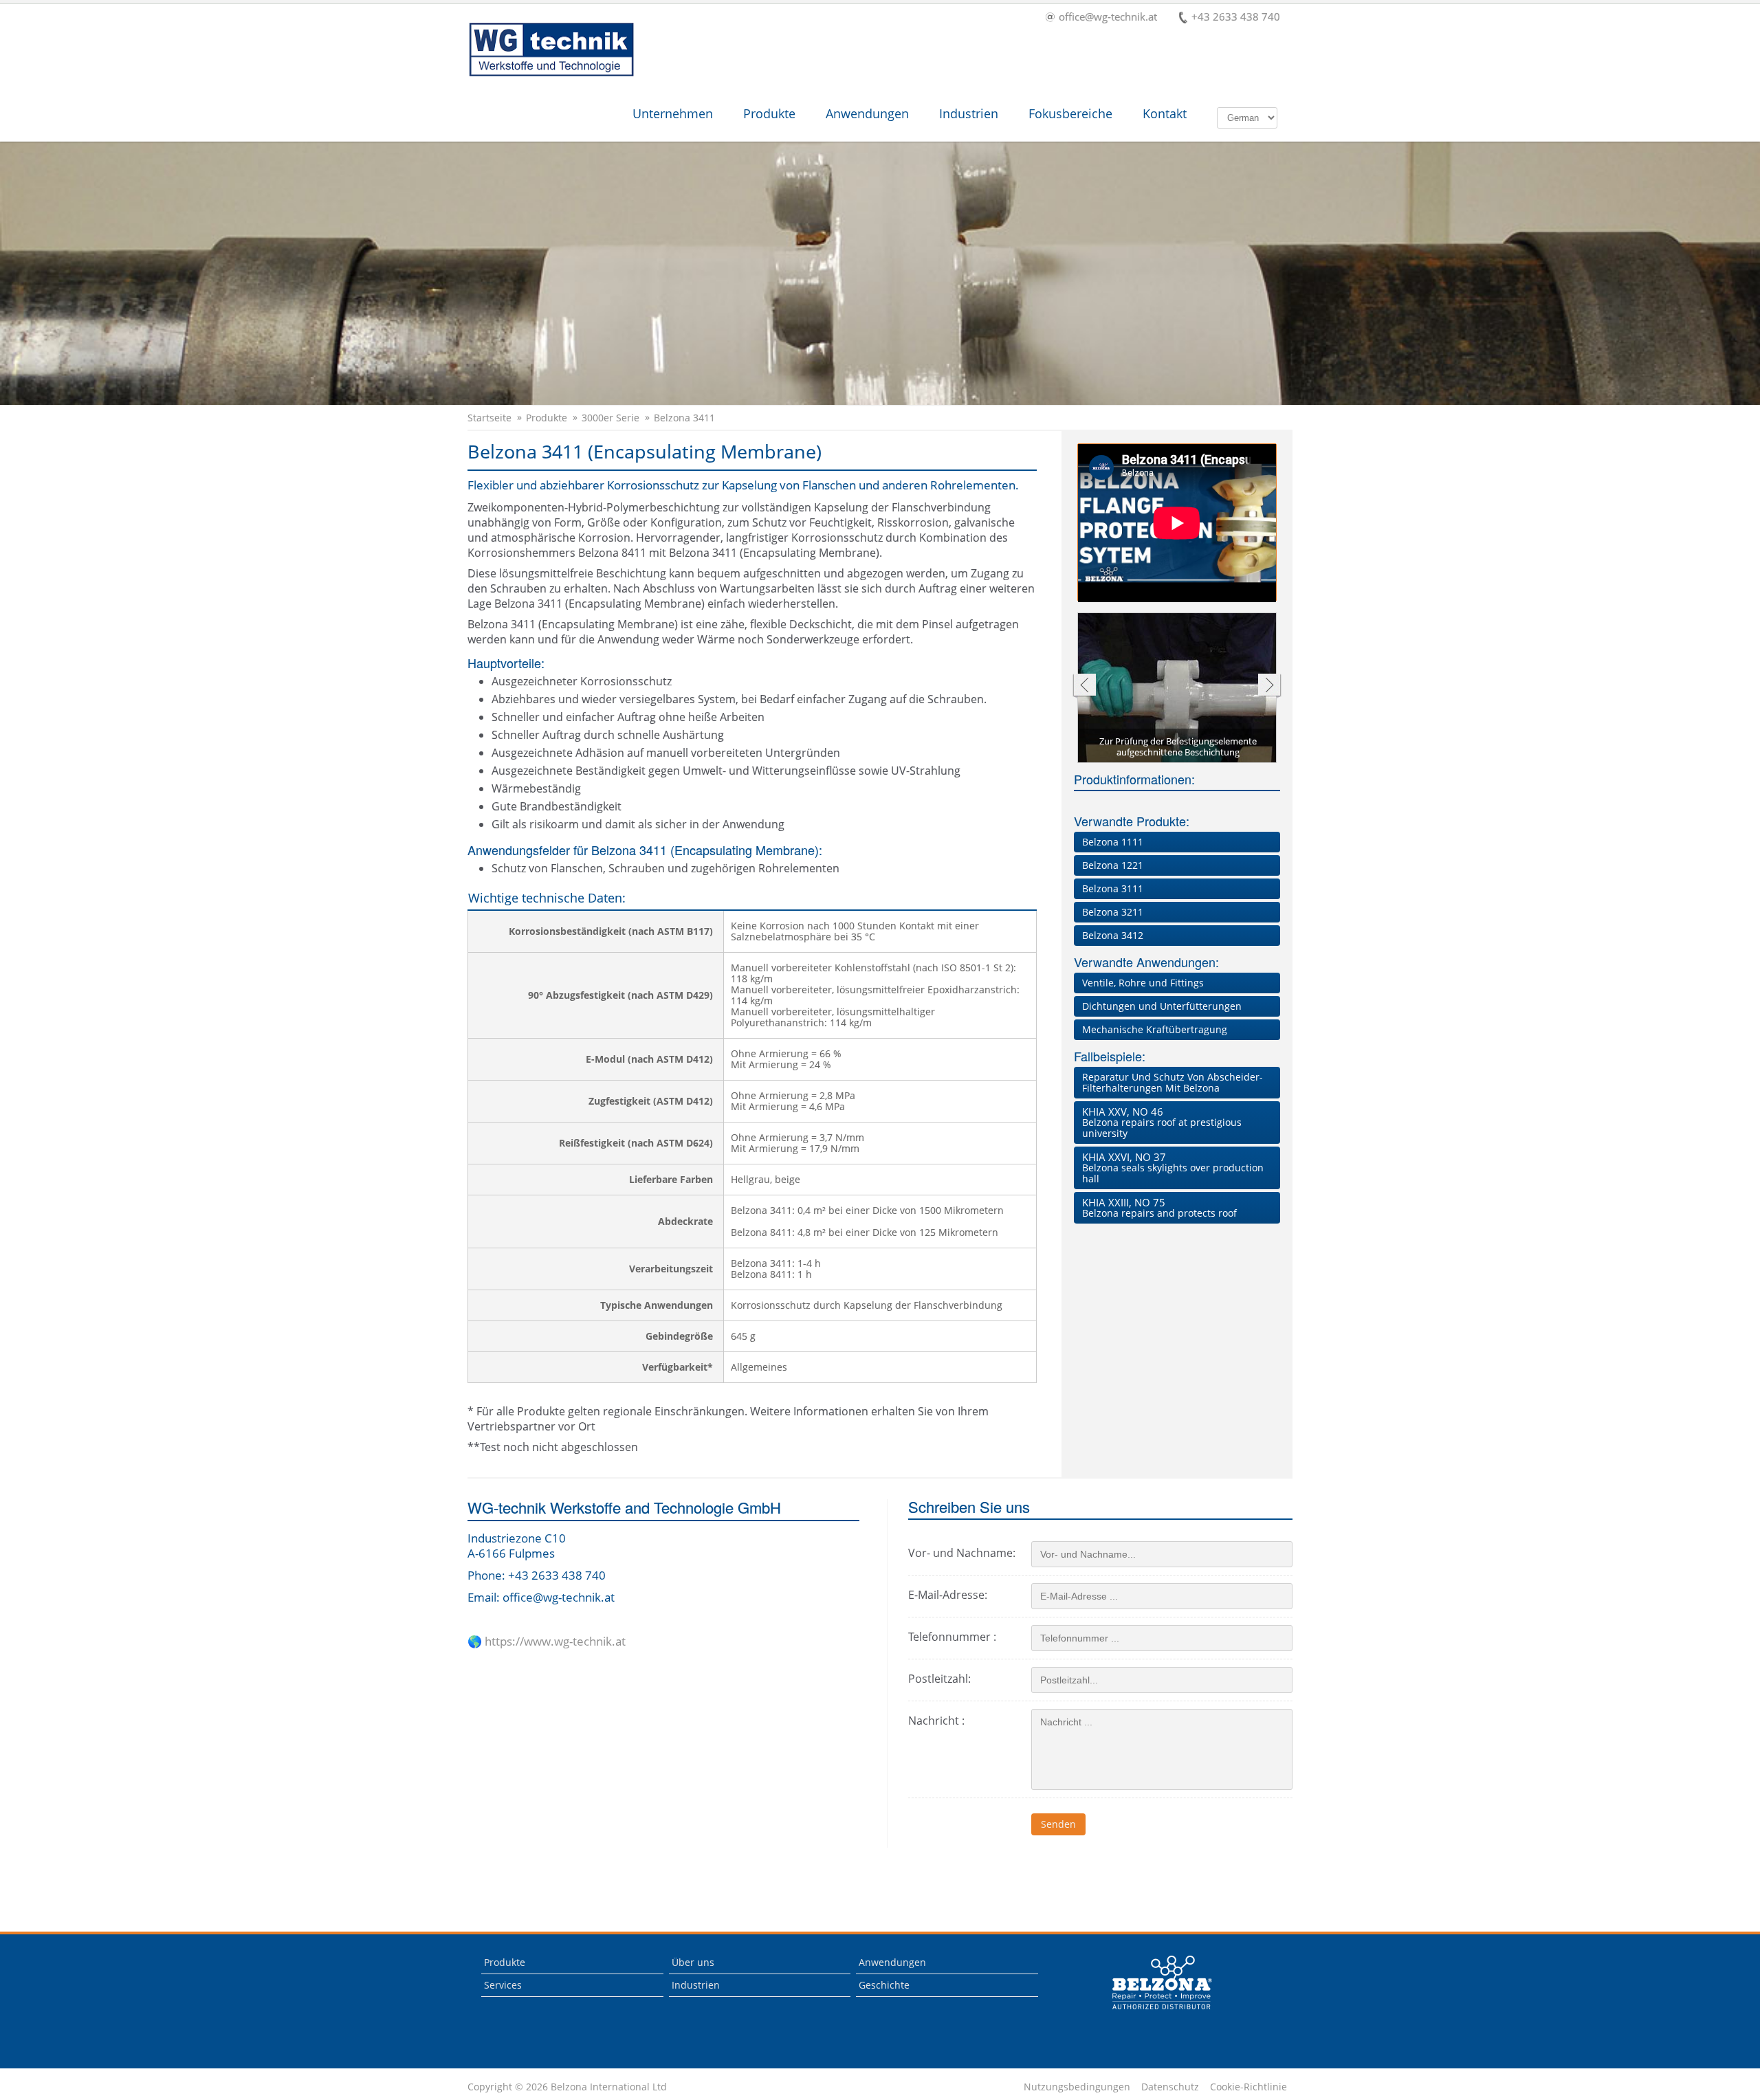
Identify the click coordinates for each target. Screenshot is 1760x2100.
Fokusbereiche (1070, 113)
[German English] (1247, 117)
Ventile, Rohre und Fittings (1143, 983)
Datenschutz (1170, 2087)
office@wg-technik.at (1108, 18)
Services (503, 1985)
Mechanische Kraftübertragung (1155, 1029)
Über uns (693, 1962)
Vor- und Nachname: (962, 1553)
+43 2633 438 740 (1236, 18)
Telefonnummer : (952, 1637)
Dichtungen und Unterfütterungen (1162, 1006)
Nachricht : (936, 1721)
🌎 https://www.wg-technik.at (547, 1642)
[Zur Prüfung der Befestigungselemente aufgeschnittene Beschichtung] (1178, 689)
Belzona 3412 (1113, 935)
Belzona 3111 (1113, 888)
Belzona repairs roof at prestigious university (1162, 1122)
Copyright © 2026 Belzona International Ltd (567, 2087)
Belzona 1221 (1113, 865)
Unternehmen (673, 113)
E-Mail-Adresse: (948, 1595)
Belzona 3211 (1113, 912)
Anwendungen (867, 113)
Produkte (769, 113)
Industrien (969, 113)
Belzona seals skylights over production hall (1173, 1168)
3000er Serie (610, 418)
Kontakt (1165, 113)
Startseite (489, 418)
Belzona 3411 (684, 418)
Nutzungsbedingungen (1077, 2087)
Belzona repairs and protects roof (1159, 1207)
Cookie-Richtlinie (1248, 2087)
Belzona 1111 (1113, 842)
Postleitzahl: (939, 1679)
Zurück (1084, 686)
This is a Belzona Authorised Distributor (1163, 1982)
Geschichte (884, 1985)
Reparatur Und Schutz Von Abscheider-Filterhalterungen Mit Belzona (1173, 1082)
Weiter (1269, 686)
